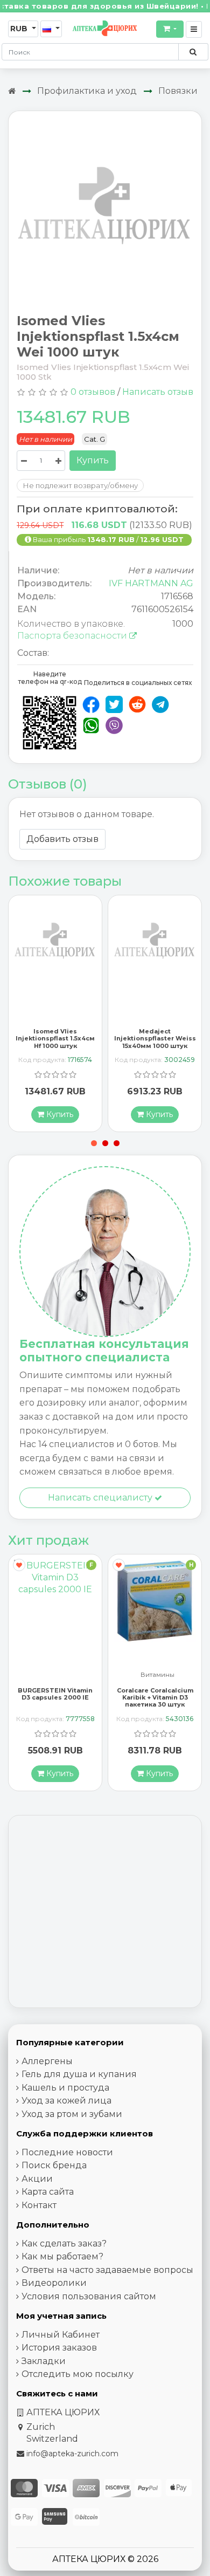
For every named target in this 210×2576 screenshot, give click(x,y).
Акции (37, 2179)
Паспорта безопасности (73, 636)
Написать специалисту (101, 1498)
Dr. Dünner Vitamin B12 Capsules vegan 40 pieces (155, 1697)
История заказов (59, 2348)
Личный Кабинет (61, 2335)
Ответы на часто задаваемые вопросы (107, 2270)
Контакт (39, 2205)
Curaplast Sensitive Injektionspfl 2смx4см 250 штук (55, 1038)
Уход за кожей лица (66, 2101)
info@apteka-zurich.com (72, 2454)
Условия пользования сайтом (89, 2296)
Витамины (58, 1675)
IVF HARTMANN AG (151, 583)
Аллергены (47, 2061)
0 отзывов (93, 392)
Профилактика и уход (87, 91)
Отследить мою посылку (78, 2374)
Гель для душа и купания (79, 2074)
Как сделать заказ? (64, 2243)
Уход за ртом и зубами (72, 2114)
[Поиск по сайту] (193, 52)
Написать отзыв (158, 392)
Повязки (178, 91)
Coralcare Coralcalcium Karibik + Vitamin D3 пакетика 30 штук (55, 1697)
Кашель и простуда (65, 2088)
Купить (93, 460)
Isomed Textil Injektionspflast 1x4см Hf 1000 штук (155, 1038)
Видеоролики (54, 2283)
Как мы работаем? (62, 2256)
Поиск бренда (54, 2165)
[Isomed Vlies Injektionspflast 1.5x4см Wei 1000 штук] (105, 207)
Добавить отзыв (62, 839)
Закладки (44, 2361)
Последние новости (67, 2152)
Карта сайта (48, 2192)
